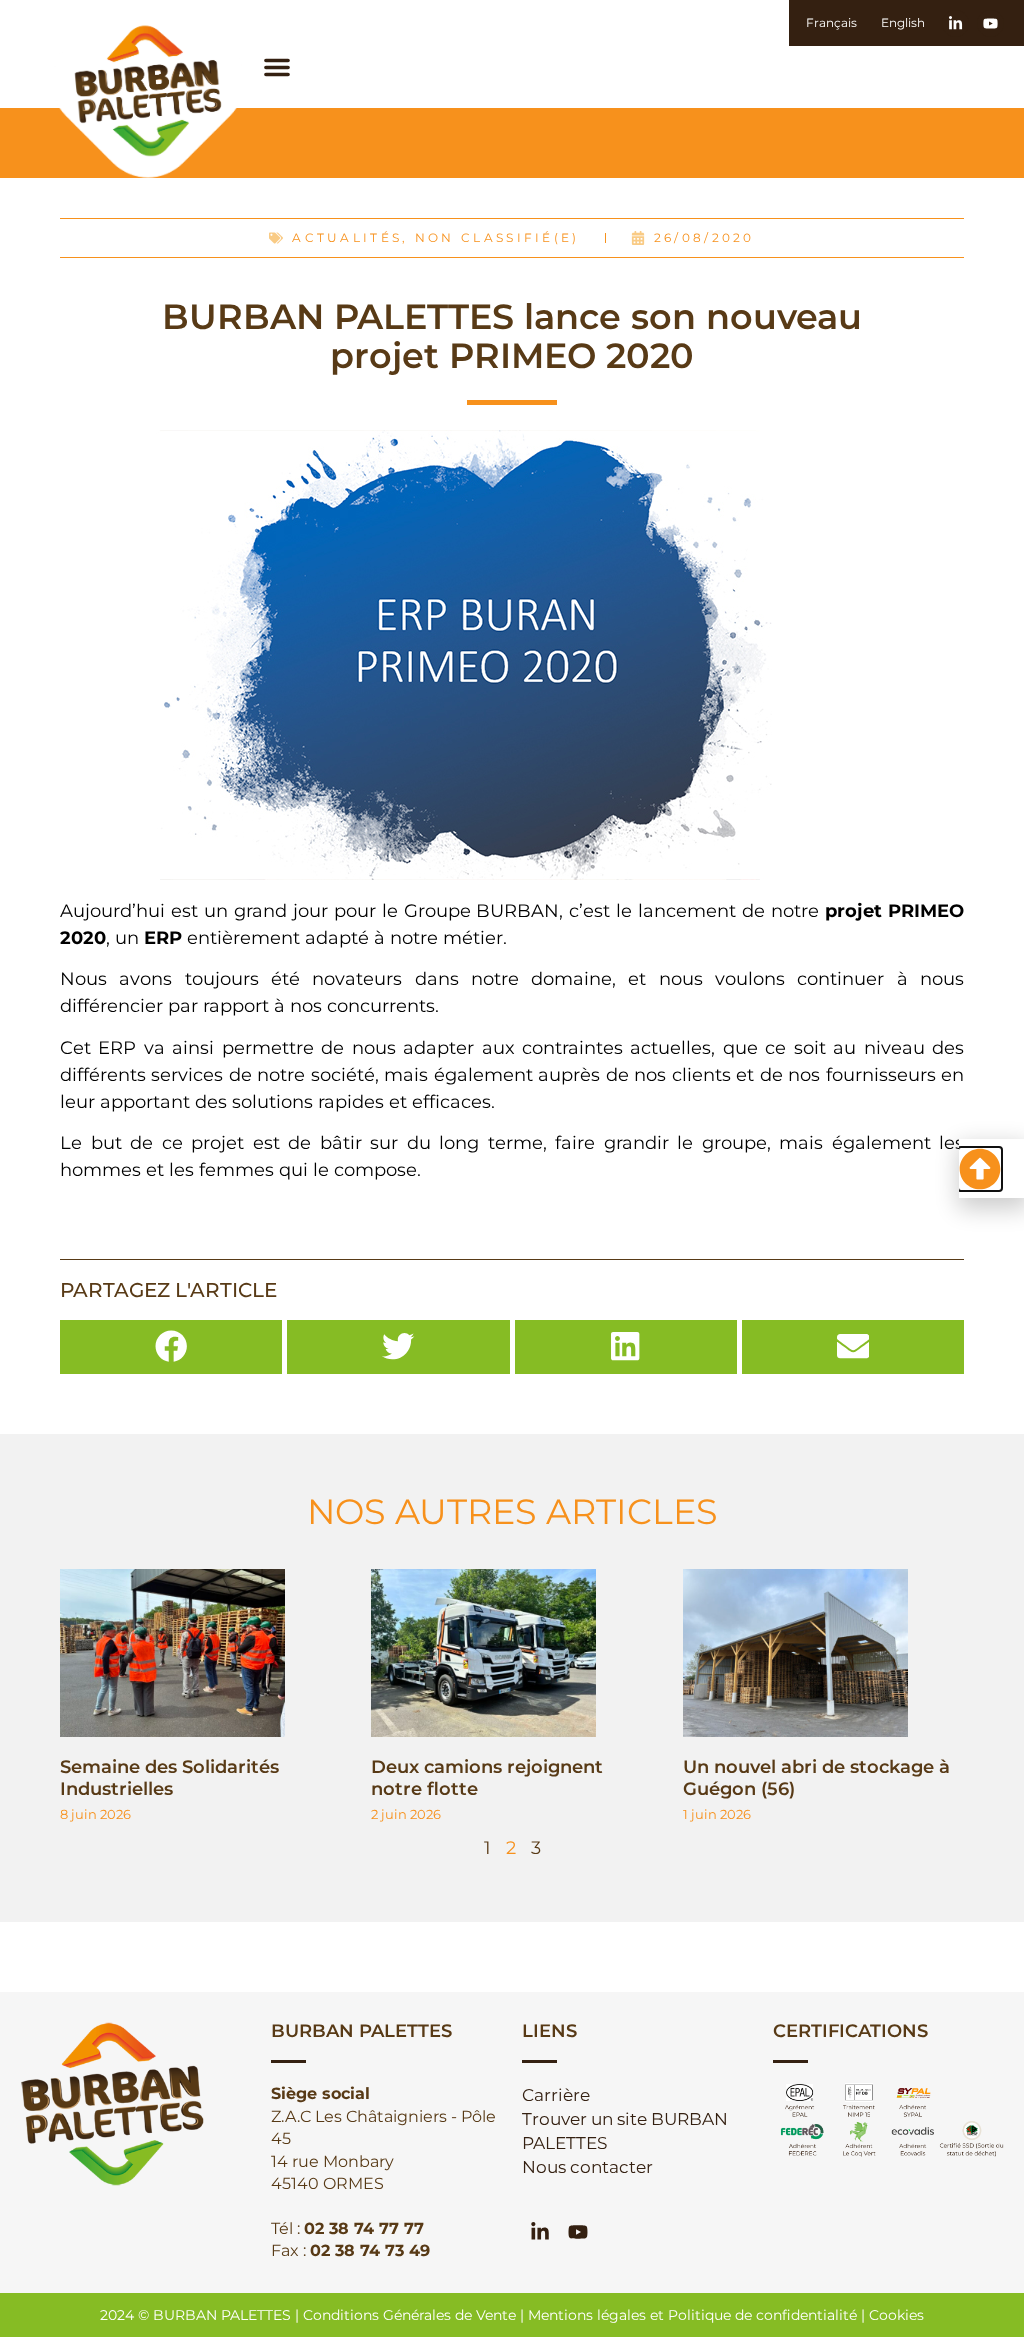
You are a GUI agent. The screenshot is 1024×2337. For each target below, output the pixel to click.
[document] (512, 1168)
